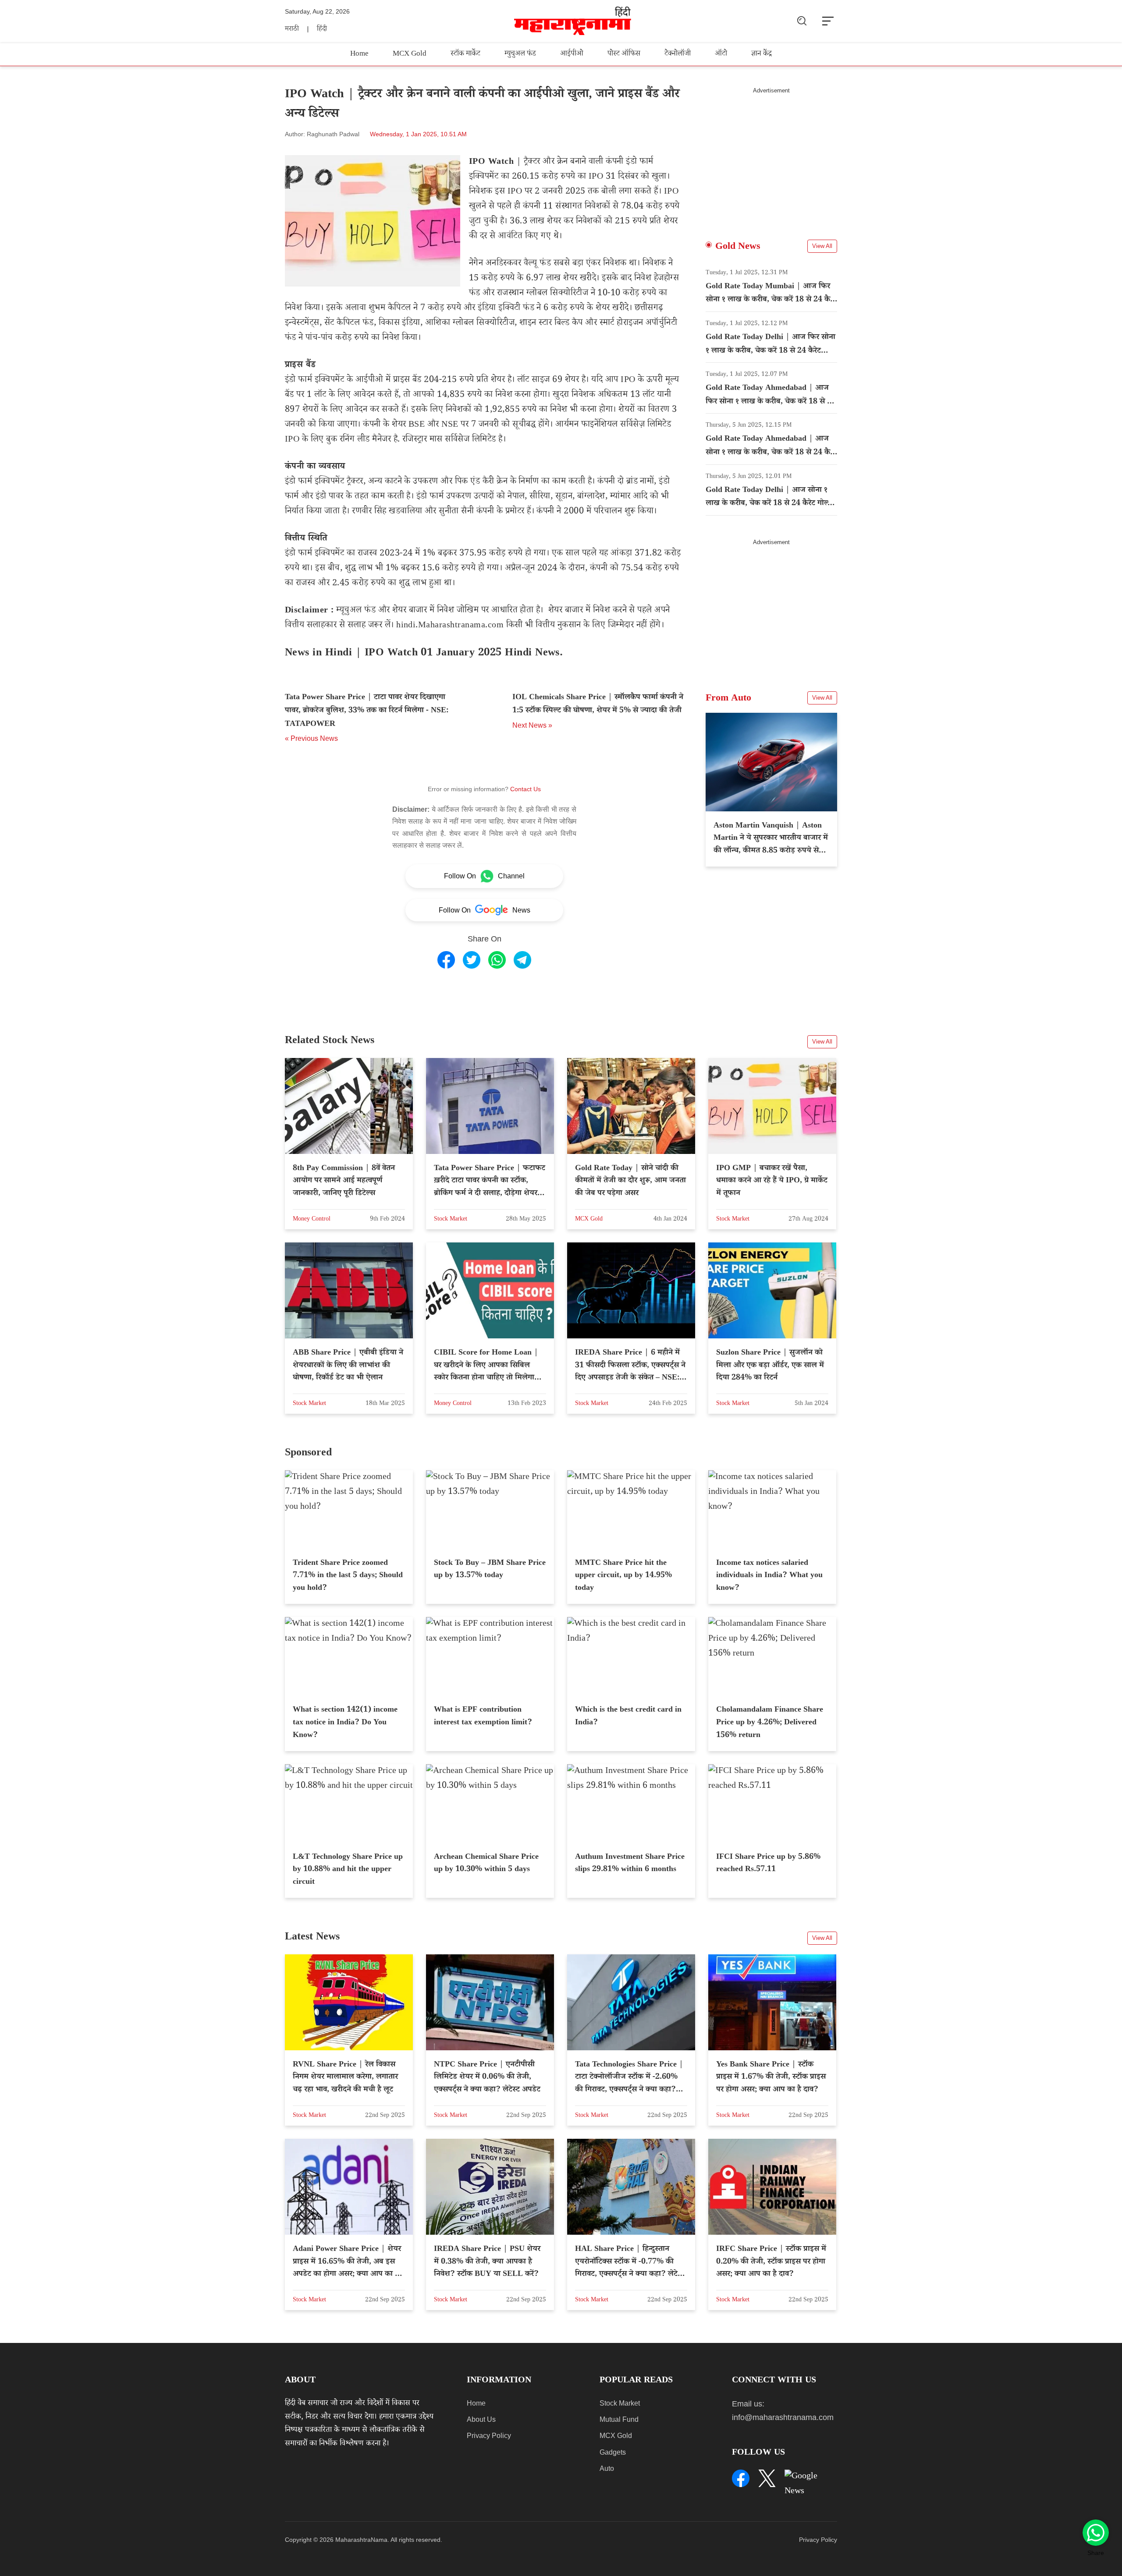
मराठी (292, 30)
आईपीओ (572, 55)
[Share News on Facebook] (446, 960)
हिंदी (322, 30)
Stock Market (620, 2403)
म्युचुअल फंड (520, 55)
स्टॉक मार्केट (465, 55)
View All (822, 246)
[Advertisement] (771, 156)
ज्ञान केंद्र (762, 55)
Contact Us (525, 789)
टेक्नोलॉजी (678, 55)
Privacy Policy (489, 2436)
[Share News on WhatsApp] (497, 960)
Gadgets (613, 2452)
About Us (481, 2419)
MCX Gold (410, 55)
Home (359, 55)
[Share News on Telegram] (522, 960)
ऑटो (721, 55)
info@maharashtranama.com (783, 2417)
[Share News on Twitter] (472, 960)
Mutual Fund (619, 2419)
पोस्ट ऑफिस (624, 55)
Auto (607, 2468)
